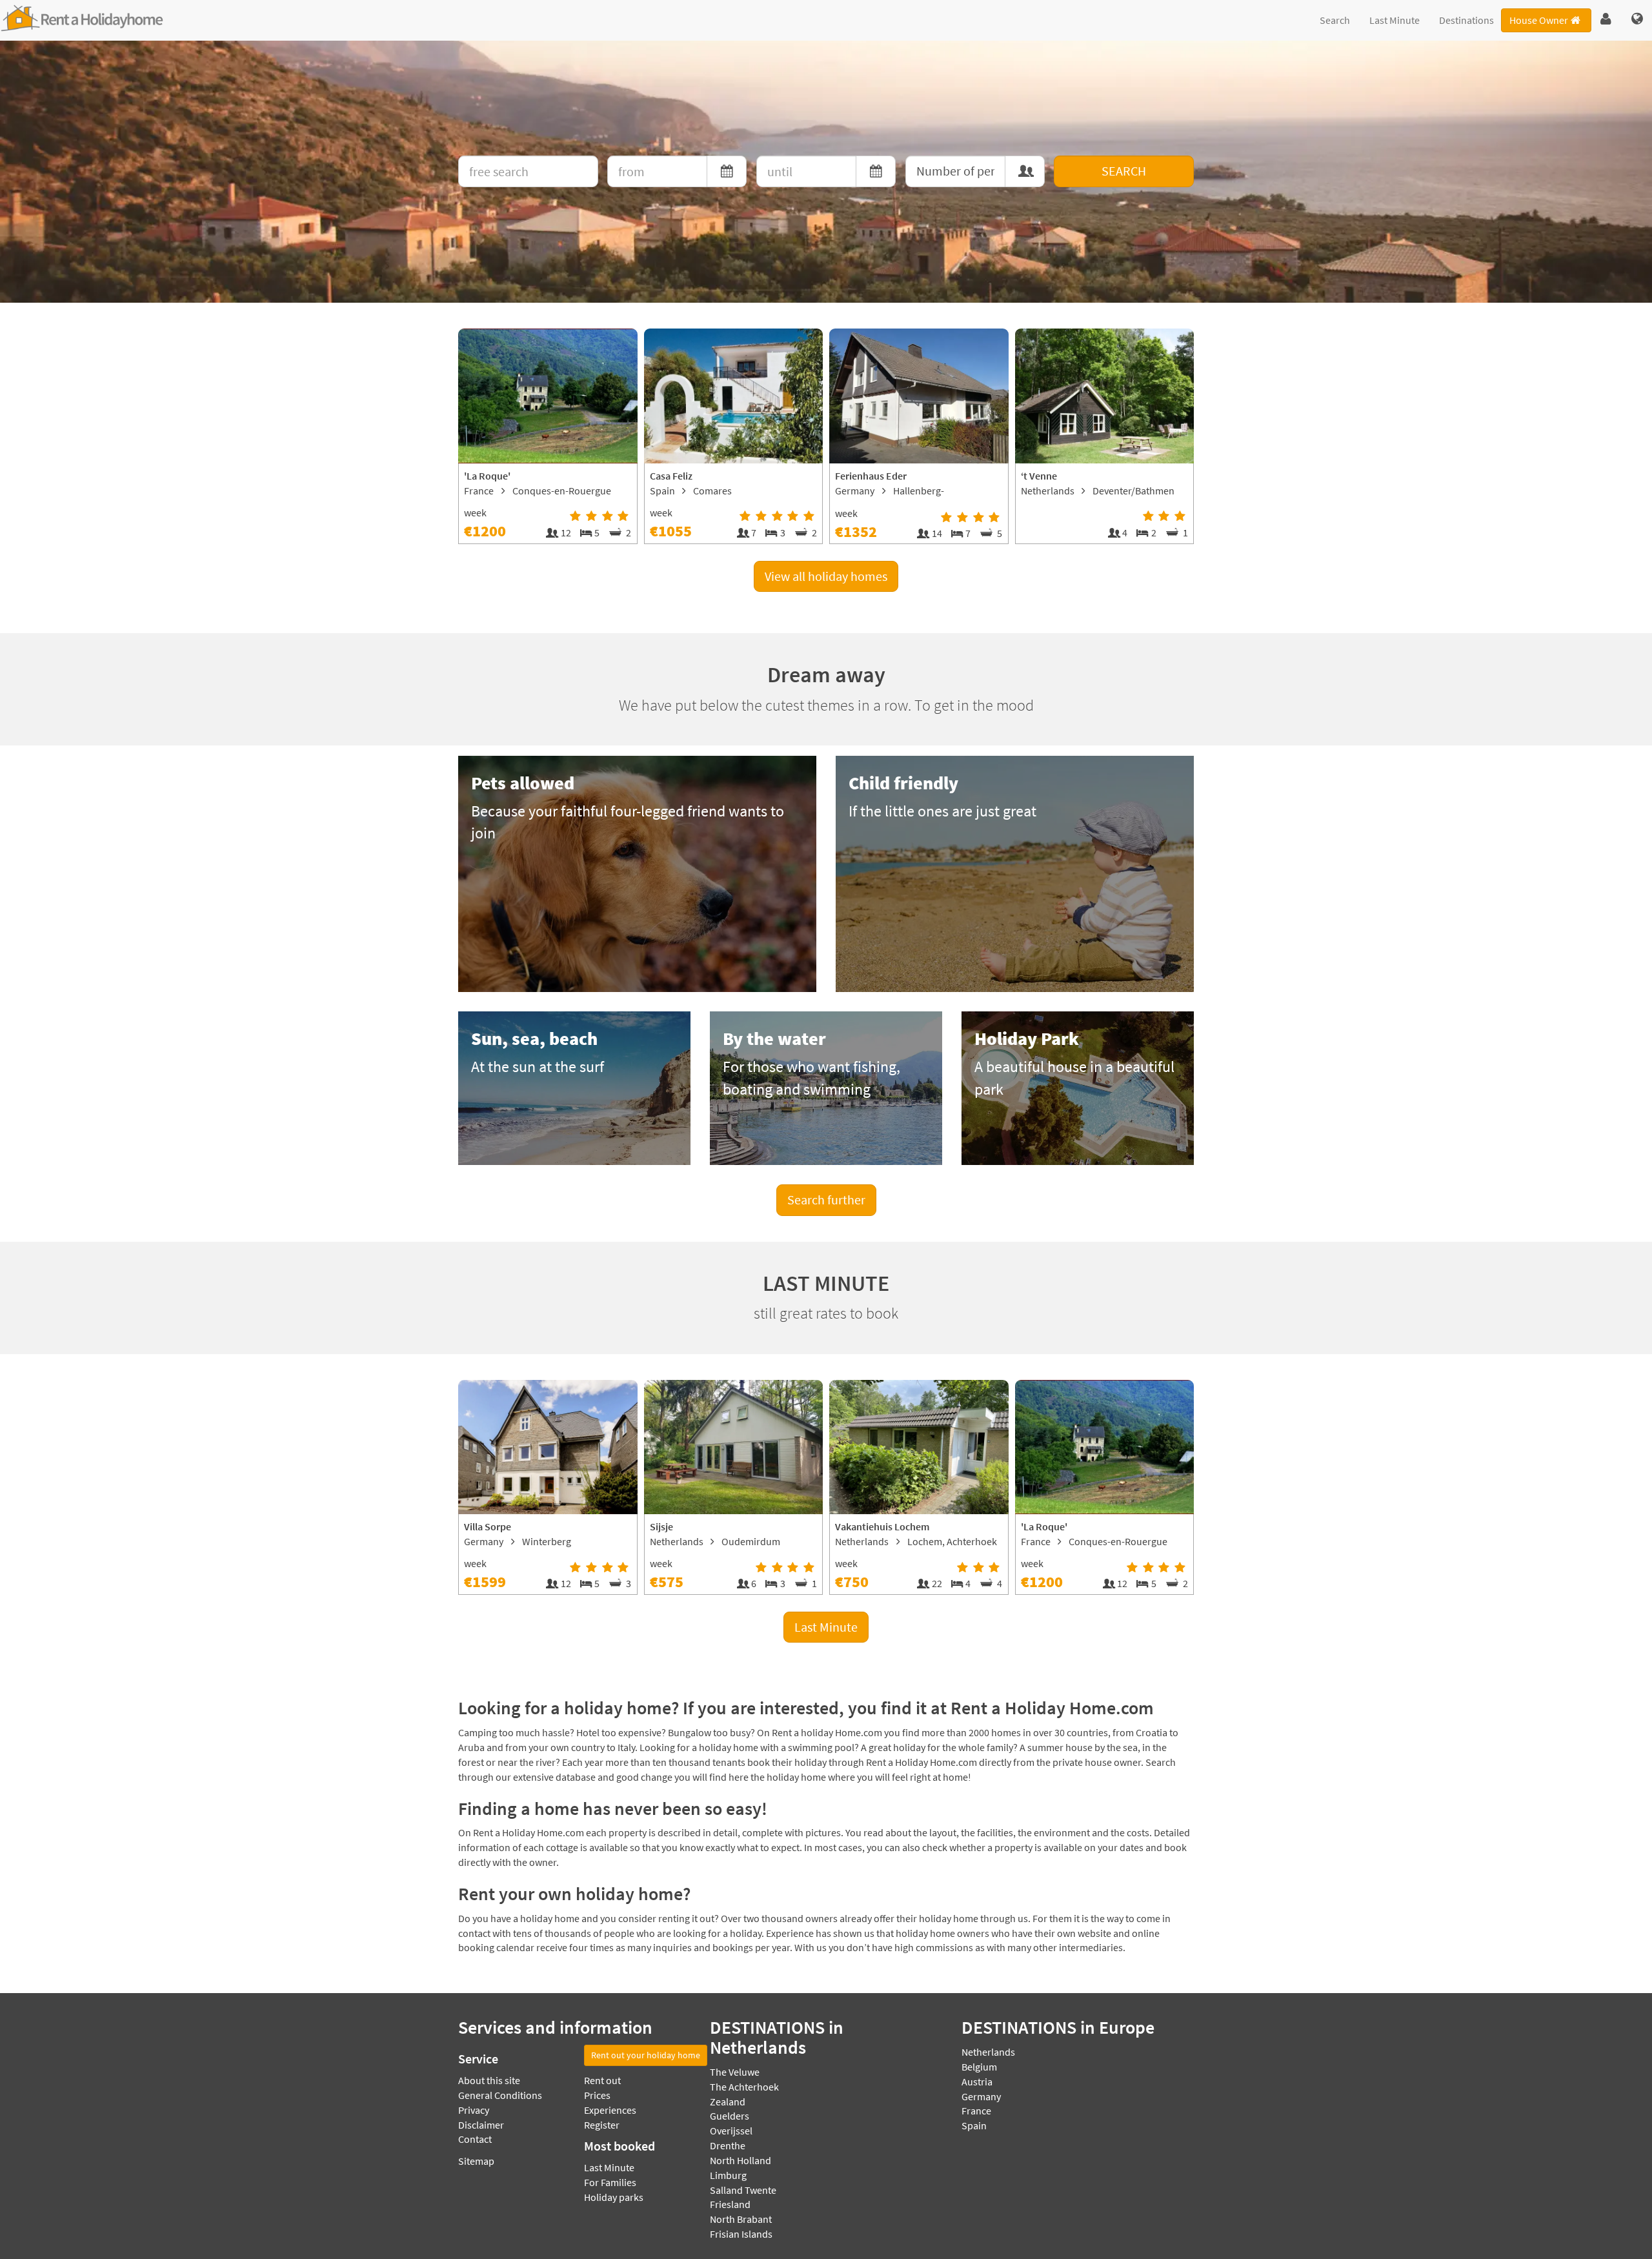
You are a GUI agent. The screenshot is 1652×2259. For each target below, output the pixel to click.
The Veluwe (735, 2072)
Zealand (728, 2102)
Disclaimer (481, 2125)
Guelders (730, 2116)
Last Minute (1395, 20)
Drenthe (728, 2145)
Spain (974, 2125)
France (976, 2111)
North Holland (740, 2160)
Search (1335, 20)
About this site (489, 2080)
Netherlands (988, 2052)
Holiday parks (614, 2197)
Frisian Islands (741, 2234)
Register (602, 2125)
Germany (981, 2096)
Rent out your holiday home (646, 2055)
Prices (597, 2095)
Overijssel (731, 2131)
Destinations (1466, 20)
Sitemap (476, 2161)
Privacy (474, 2110)
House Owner (1539, 20)
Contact (475, 2139)
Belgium (979, 2067)
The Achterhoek (744, 2087)
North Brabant (741, 2219)
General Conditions (500, 2095)
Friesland (730, 2204)
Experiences (610, 2110)
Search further (826, 1200)
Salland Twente (743, 2190)
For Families (610, 2182)
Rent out (602, 2080)
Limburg (728, 2175)
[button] (1606, 19)
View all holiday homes (826, 576)
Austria (977, 2082)
